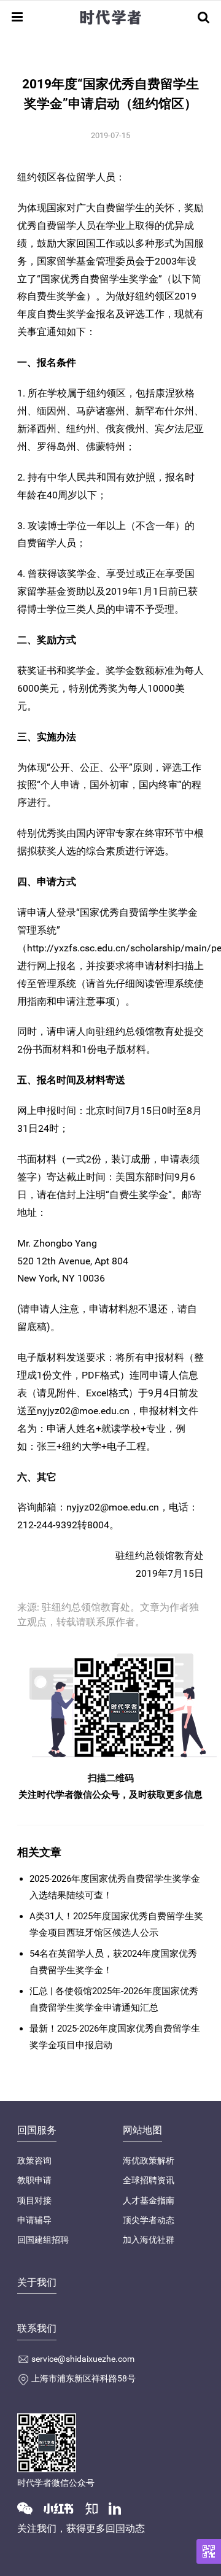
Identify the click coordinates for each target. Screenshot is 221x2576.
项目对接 (34, 2200)
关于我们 (37, 2282)
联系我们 (37, 2328)
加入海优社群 (149, 2240)
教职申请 (34, 2180)
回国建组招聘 (43, 2240)
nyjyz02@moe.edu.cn (83, 1411)
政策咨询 (34, 2160)
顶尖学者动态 (149, 2220)
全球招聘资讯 (149, 2180)
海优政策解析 (149, 2160)
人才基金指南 (149, 2200)
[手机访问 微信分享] (209, 2551)
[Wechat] (29, 2508)
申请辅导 (34, 2220)
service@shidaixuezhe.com (83, 2359)
